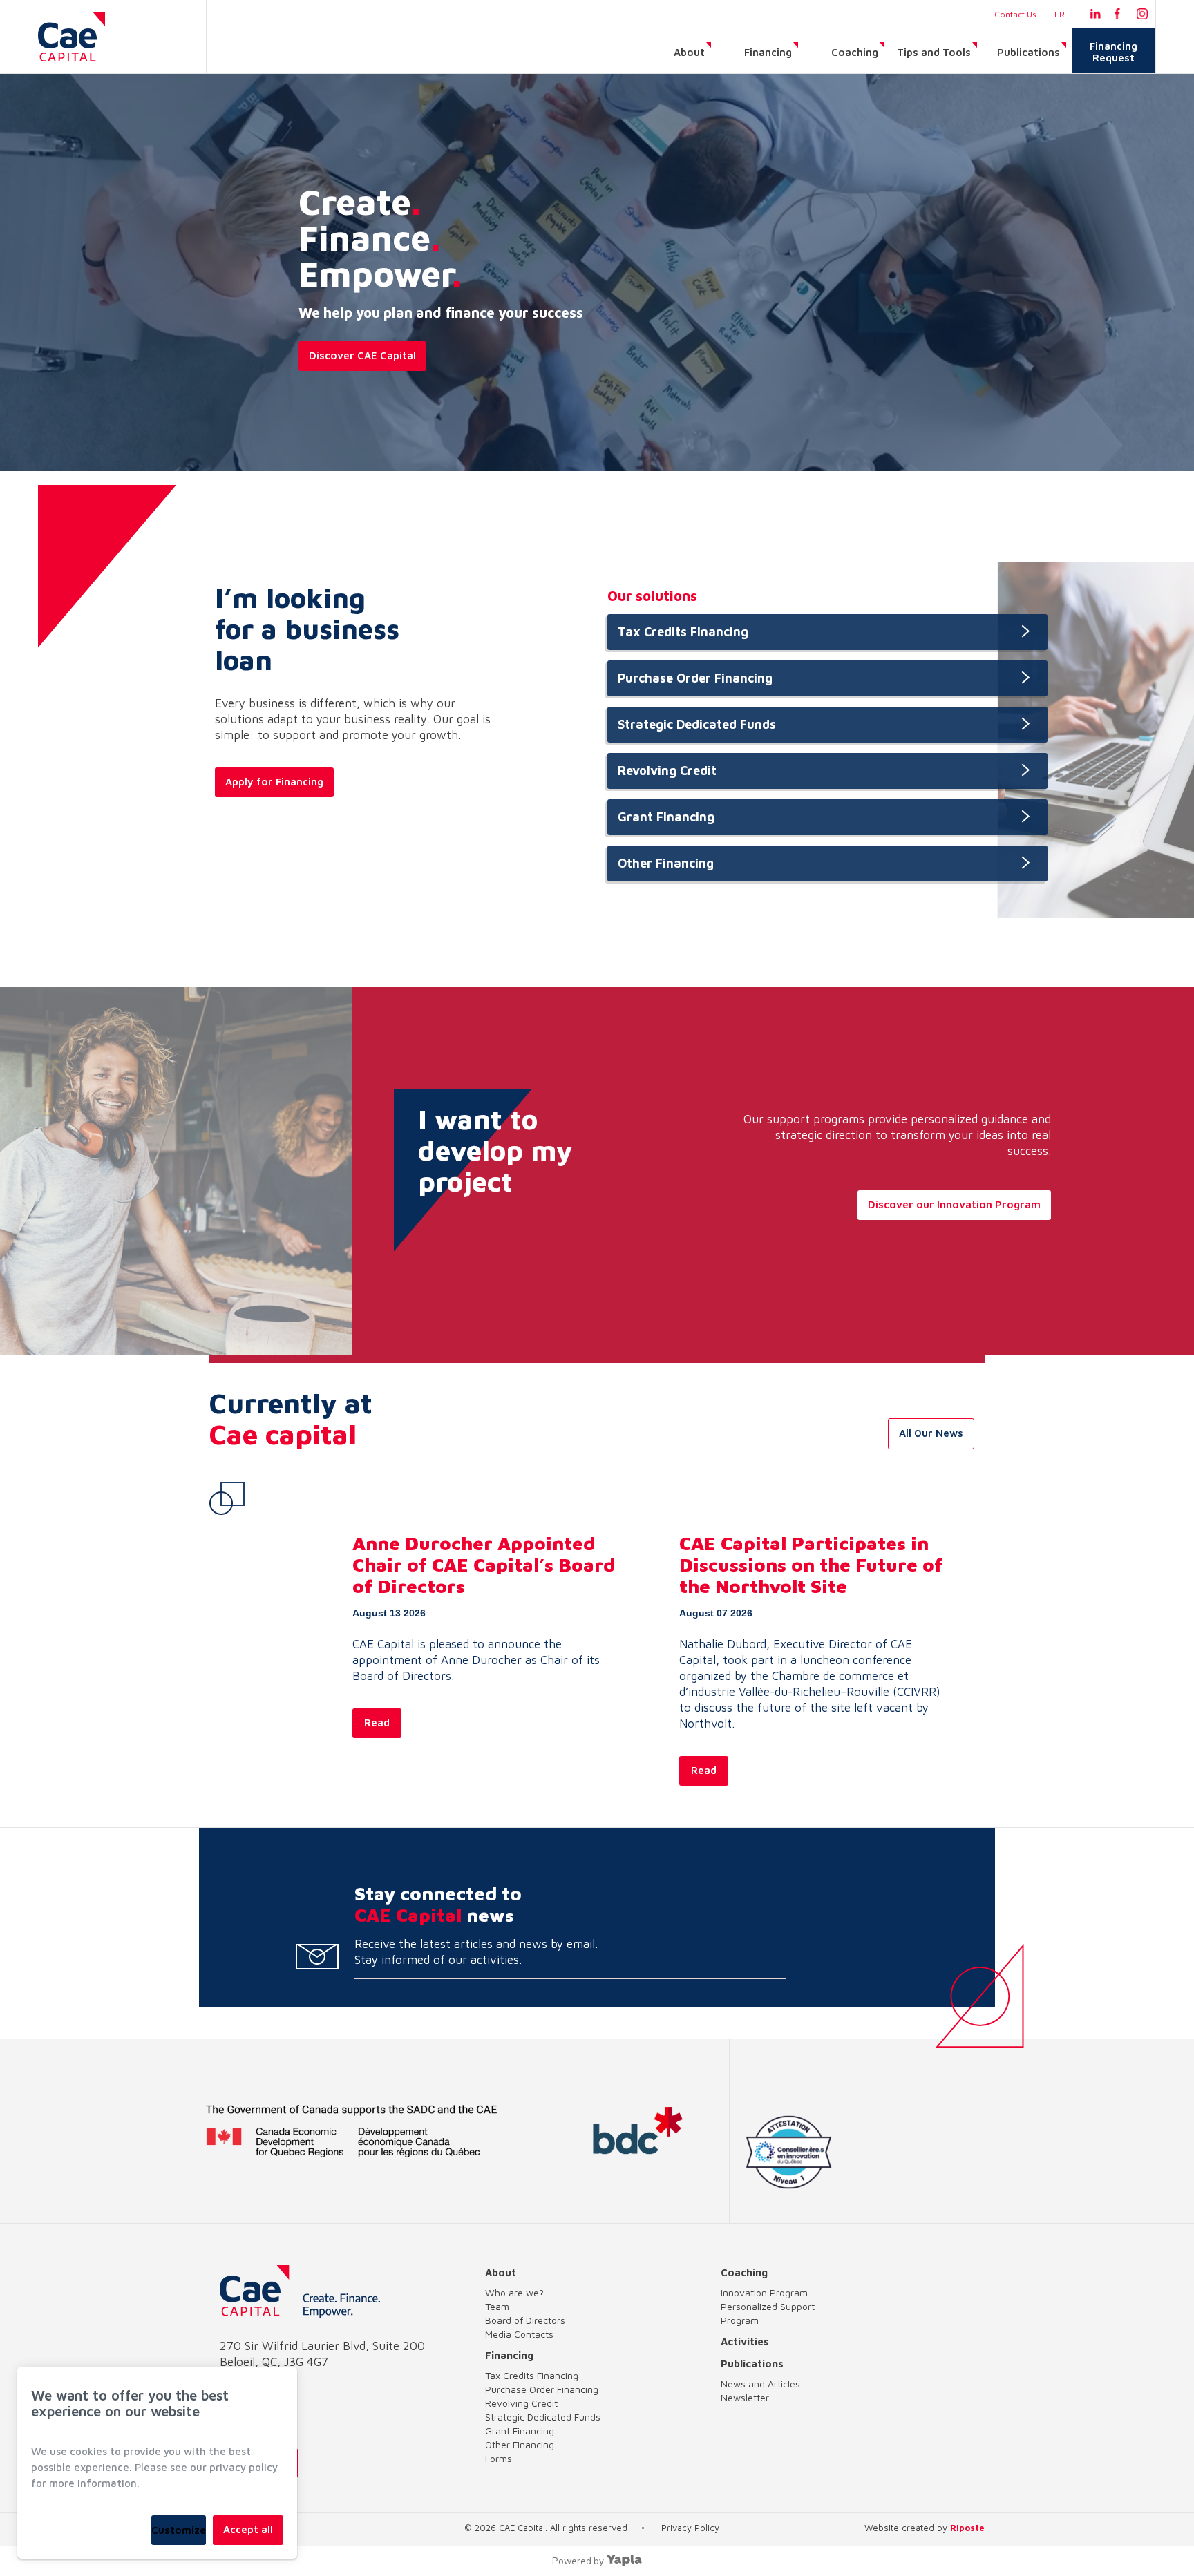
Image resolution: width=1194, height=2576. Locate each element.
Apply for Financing (274, 782)
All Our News (931, 1433)
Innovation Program (764, 2292)
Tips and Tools (934, 52)
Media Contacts (519, 2334)
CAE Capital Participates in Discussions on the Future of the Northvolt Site (811, 1565)
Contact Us (1015, 14)
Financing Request (1114, 52)
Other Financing (666, 863)
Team (497, 2306)
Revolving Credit (667, 771)
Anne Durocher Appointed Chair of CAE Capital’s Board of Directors (484, 1565)
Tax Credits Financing (683, 632)
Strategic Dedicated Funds (697, 724)
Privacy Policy (690, 2528)
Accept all (248, 2529)
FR (1060, 14)
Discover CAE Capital (362, 355)
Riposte (967, 2528)
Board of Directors (525, 2320)
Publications (1029, 52)
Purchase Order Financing (695, 678)
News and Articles (760, 2384)
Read (377, 1723)
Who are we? (514, 2292)
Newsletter (745, 2397)
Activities (745, 2341)
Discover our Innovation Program (954, 1204)
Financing (768, 52)
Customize (179, 2530)
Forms (499, 2458)
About (689, 52)
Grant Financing (666, 817)
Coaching (855, 52)
